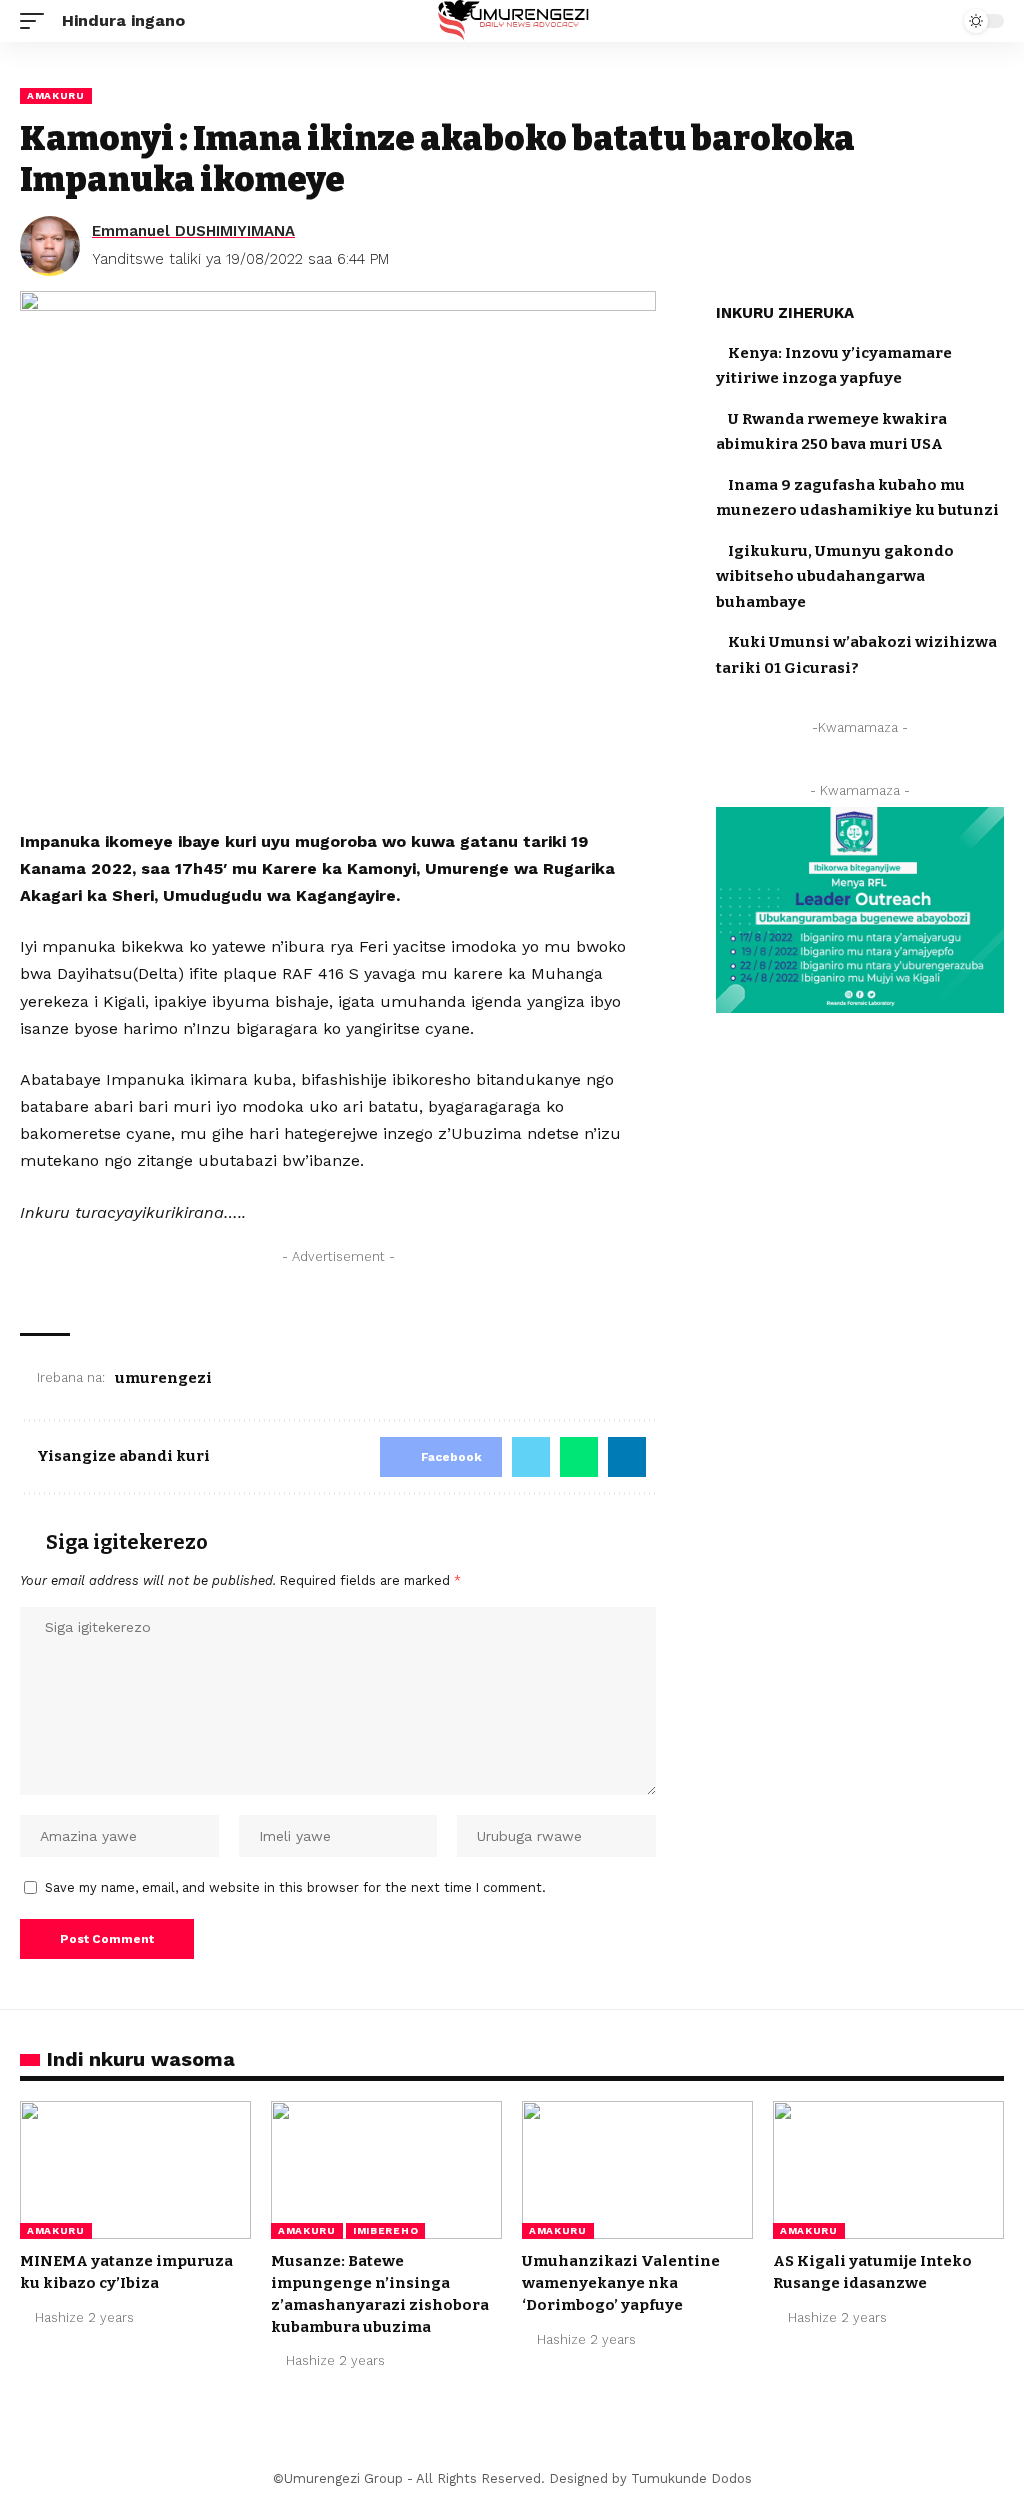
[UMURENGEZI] (511, 21)
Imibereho (385, 2230)
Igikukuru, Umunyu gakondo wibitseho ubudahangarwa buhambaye (835, 576)
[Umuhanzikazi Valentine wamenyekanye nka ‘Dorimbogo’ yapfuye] (637, 2170)
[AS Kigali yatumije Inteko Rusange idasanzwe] (888, 2170)
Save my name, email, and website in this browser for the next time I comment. (295, 1887)
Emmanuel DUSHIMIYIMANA (193, 231)
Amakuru (56, 95)
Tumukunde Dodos (691, 2478)
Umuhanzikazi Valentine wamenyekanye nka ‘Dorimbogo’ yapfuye (621, 2283)
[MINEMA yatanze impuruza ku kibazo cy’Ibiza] (135, 2170)
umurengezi (163, 1378)
